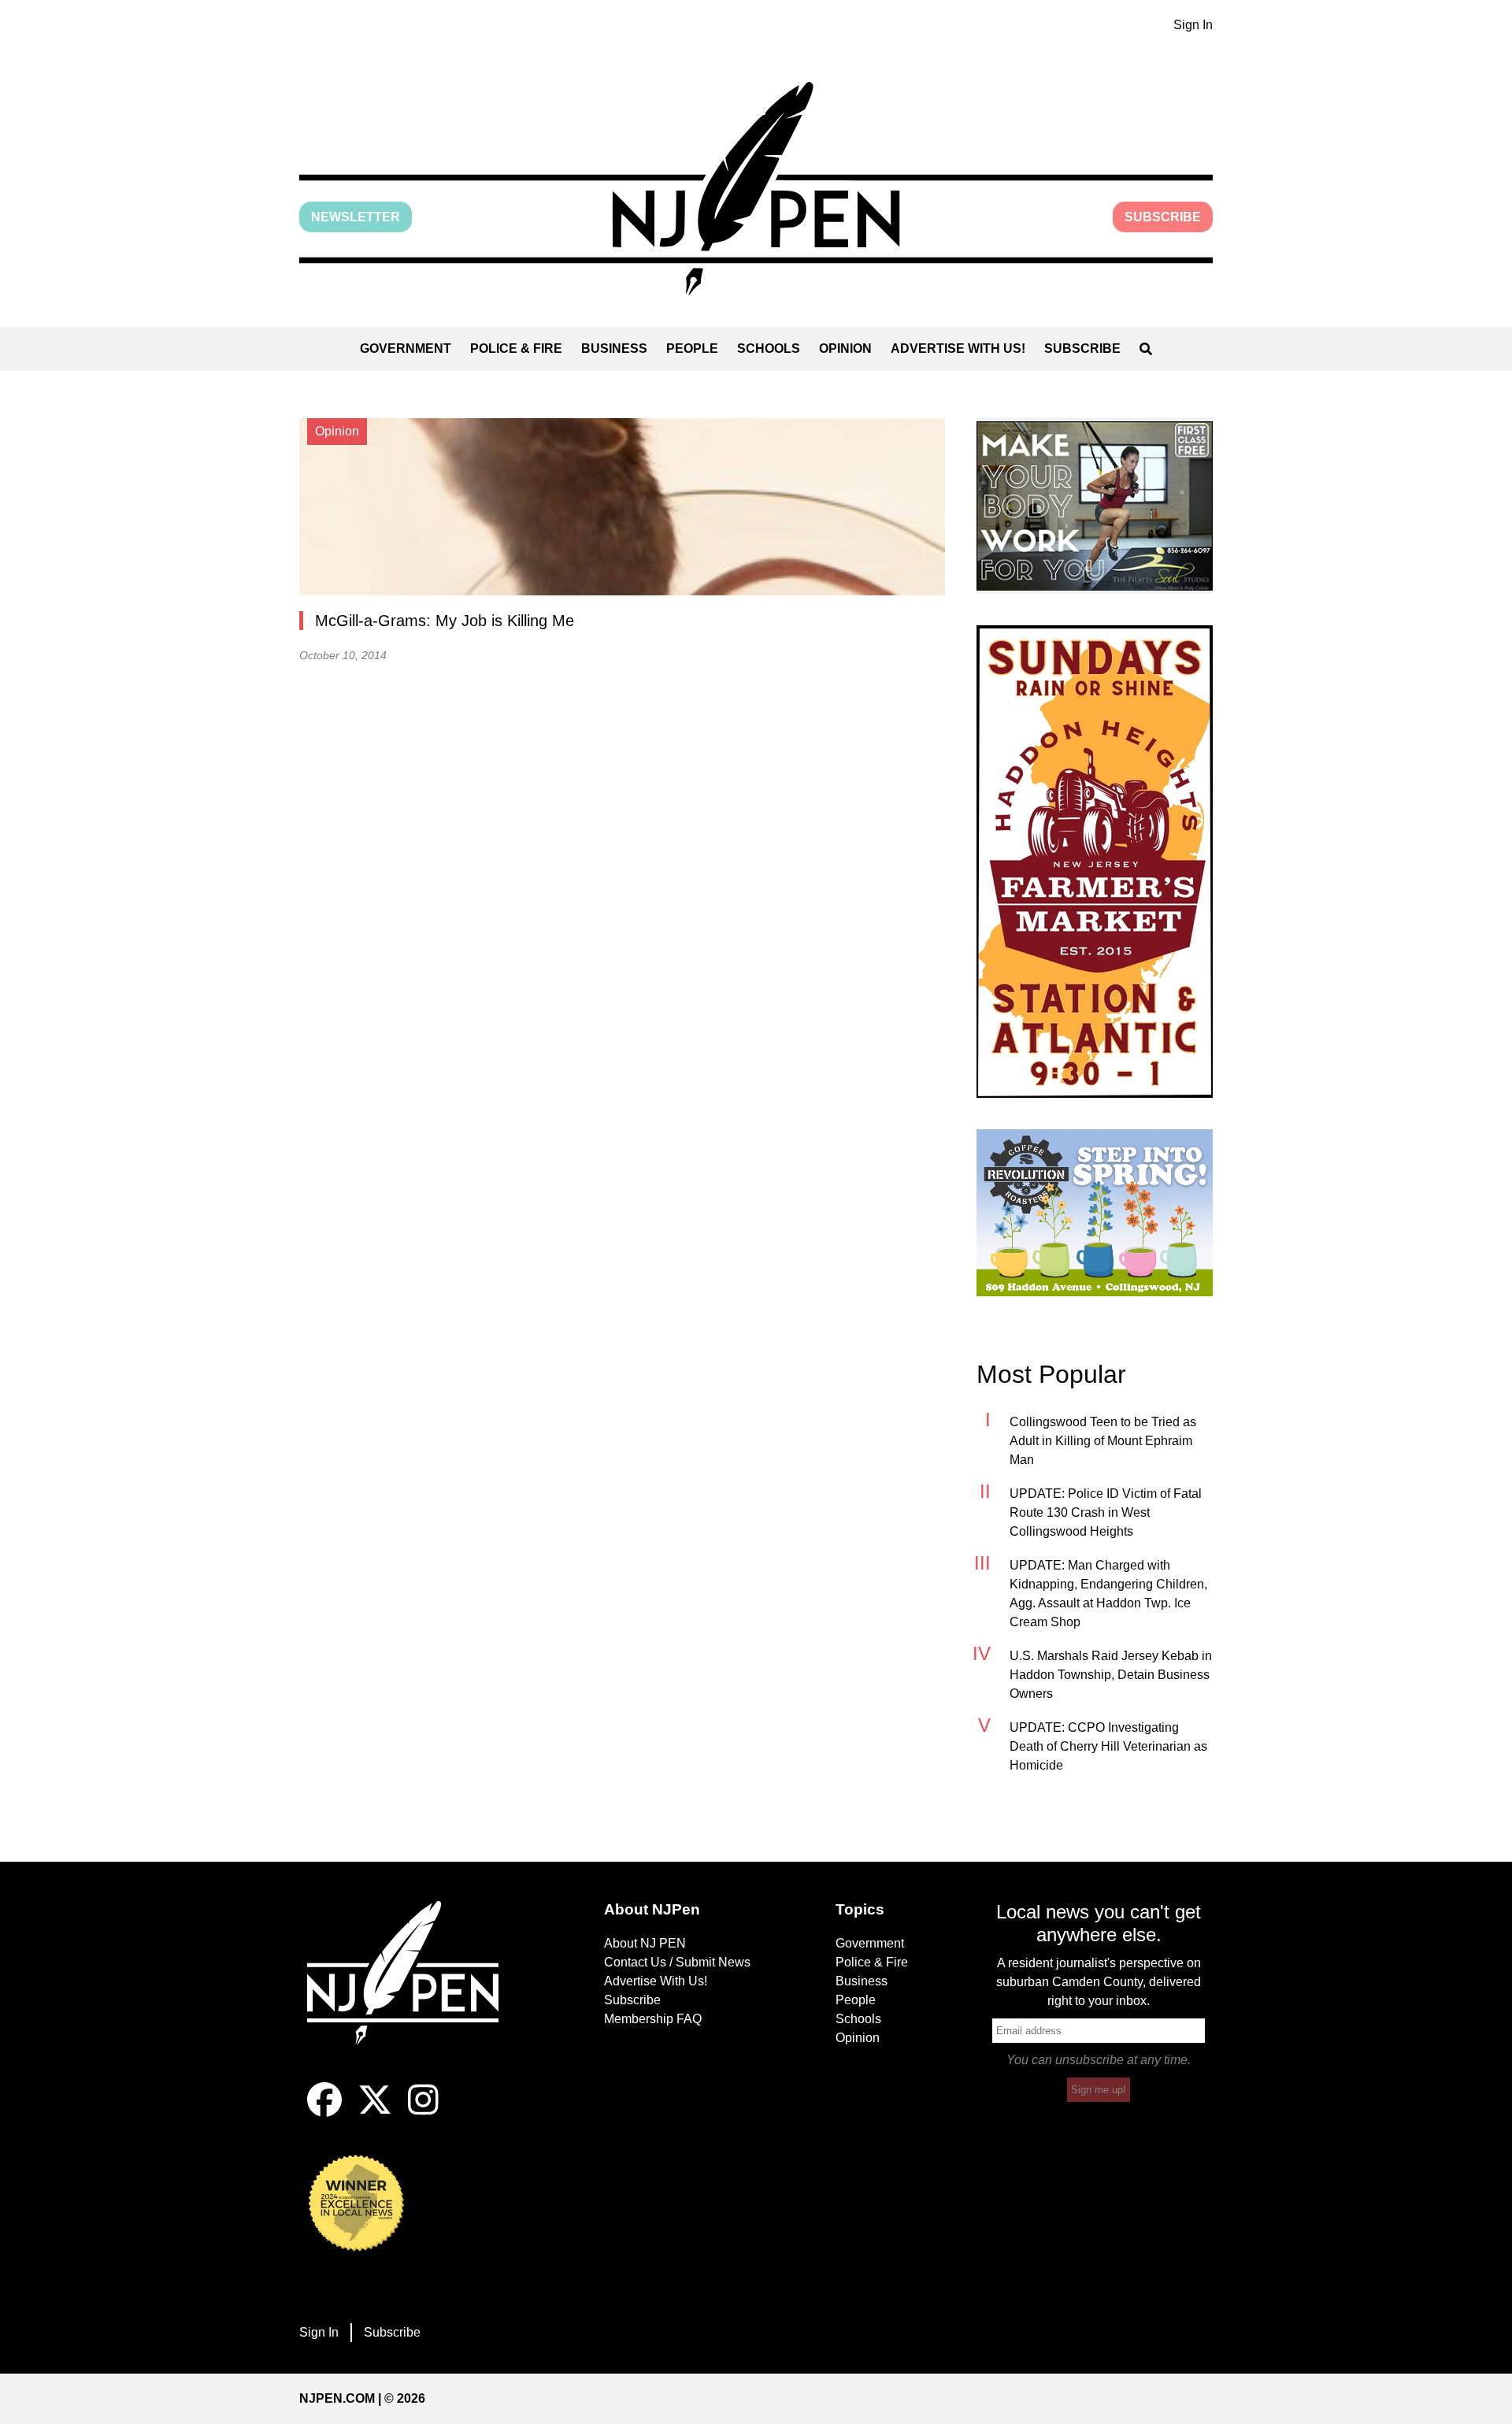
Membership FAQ (653, 2019)
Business (614, 348)
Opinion (845, 348)
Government (406, 348)
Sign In (1193, 25)
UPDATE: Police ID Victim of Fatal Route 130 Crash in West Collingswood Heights (1106, 1512)
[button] (756, 189)
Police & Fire (516, 348)
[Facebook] (324, 2113)
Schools (769, 348)
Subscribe (1163, 217)
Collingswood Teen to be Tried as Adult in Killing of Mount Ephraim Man (1103, 1441)
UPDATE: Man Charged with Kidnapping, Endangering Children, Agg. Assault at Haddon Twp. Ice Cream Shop (1108, 1594)
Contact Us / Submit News (677, 1962)
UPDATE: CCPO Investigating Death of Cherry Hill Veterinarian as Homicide (1108, 1746)
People (692, 348)
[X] (375, 2113)
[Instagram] (423, 2113)
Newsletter (356, 217)
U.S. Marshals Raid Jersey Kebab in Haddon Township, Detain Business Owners (1111, 1675)
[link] (1095, 506)
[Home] (413, 1992)
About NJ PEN (645, 1943)
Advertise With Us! (958, 348)
